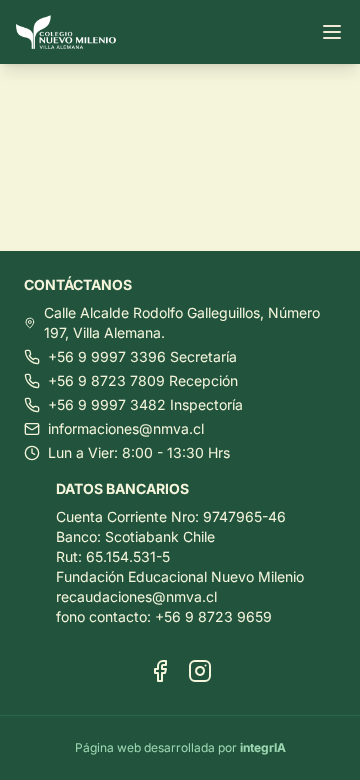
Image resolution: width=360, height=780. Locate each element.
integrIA (263, 747)
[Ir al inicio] (74, 32)
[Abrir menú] (332, 32)
